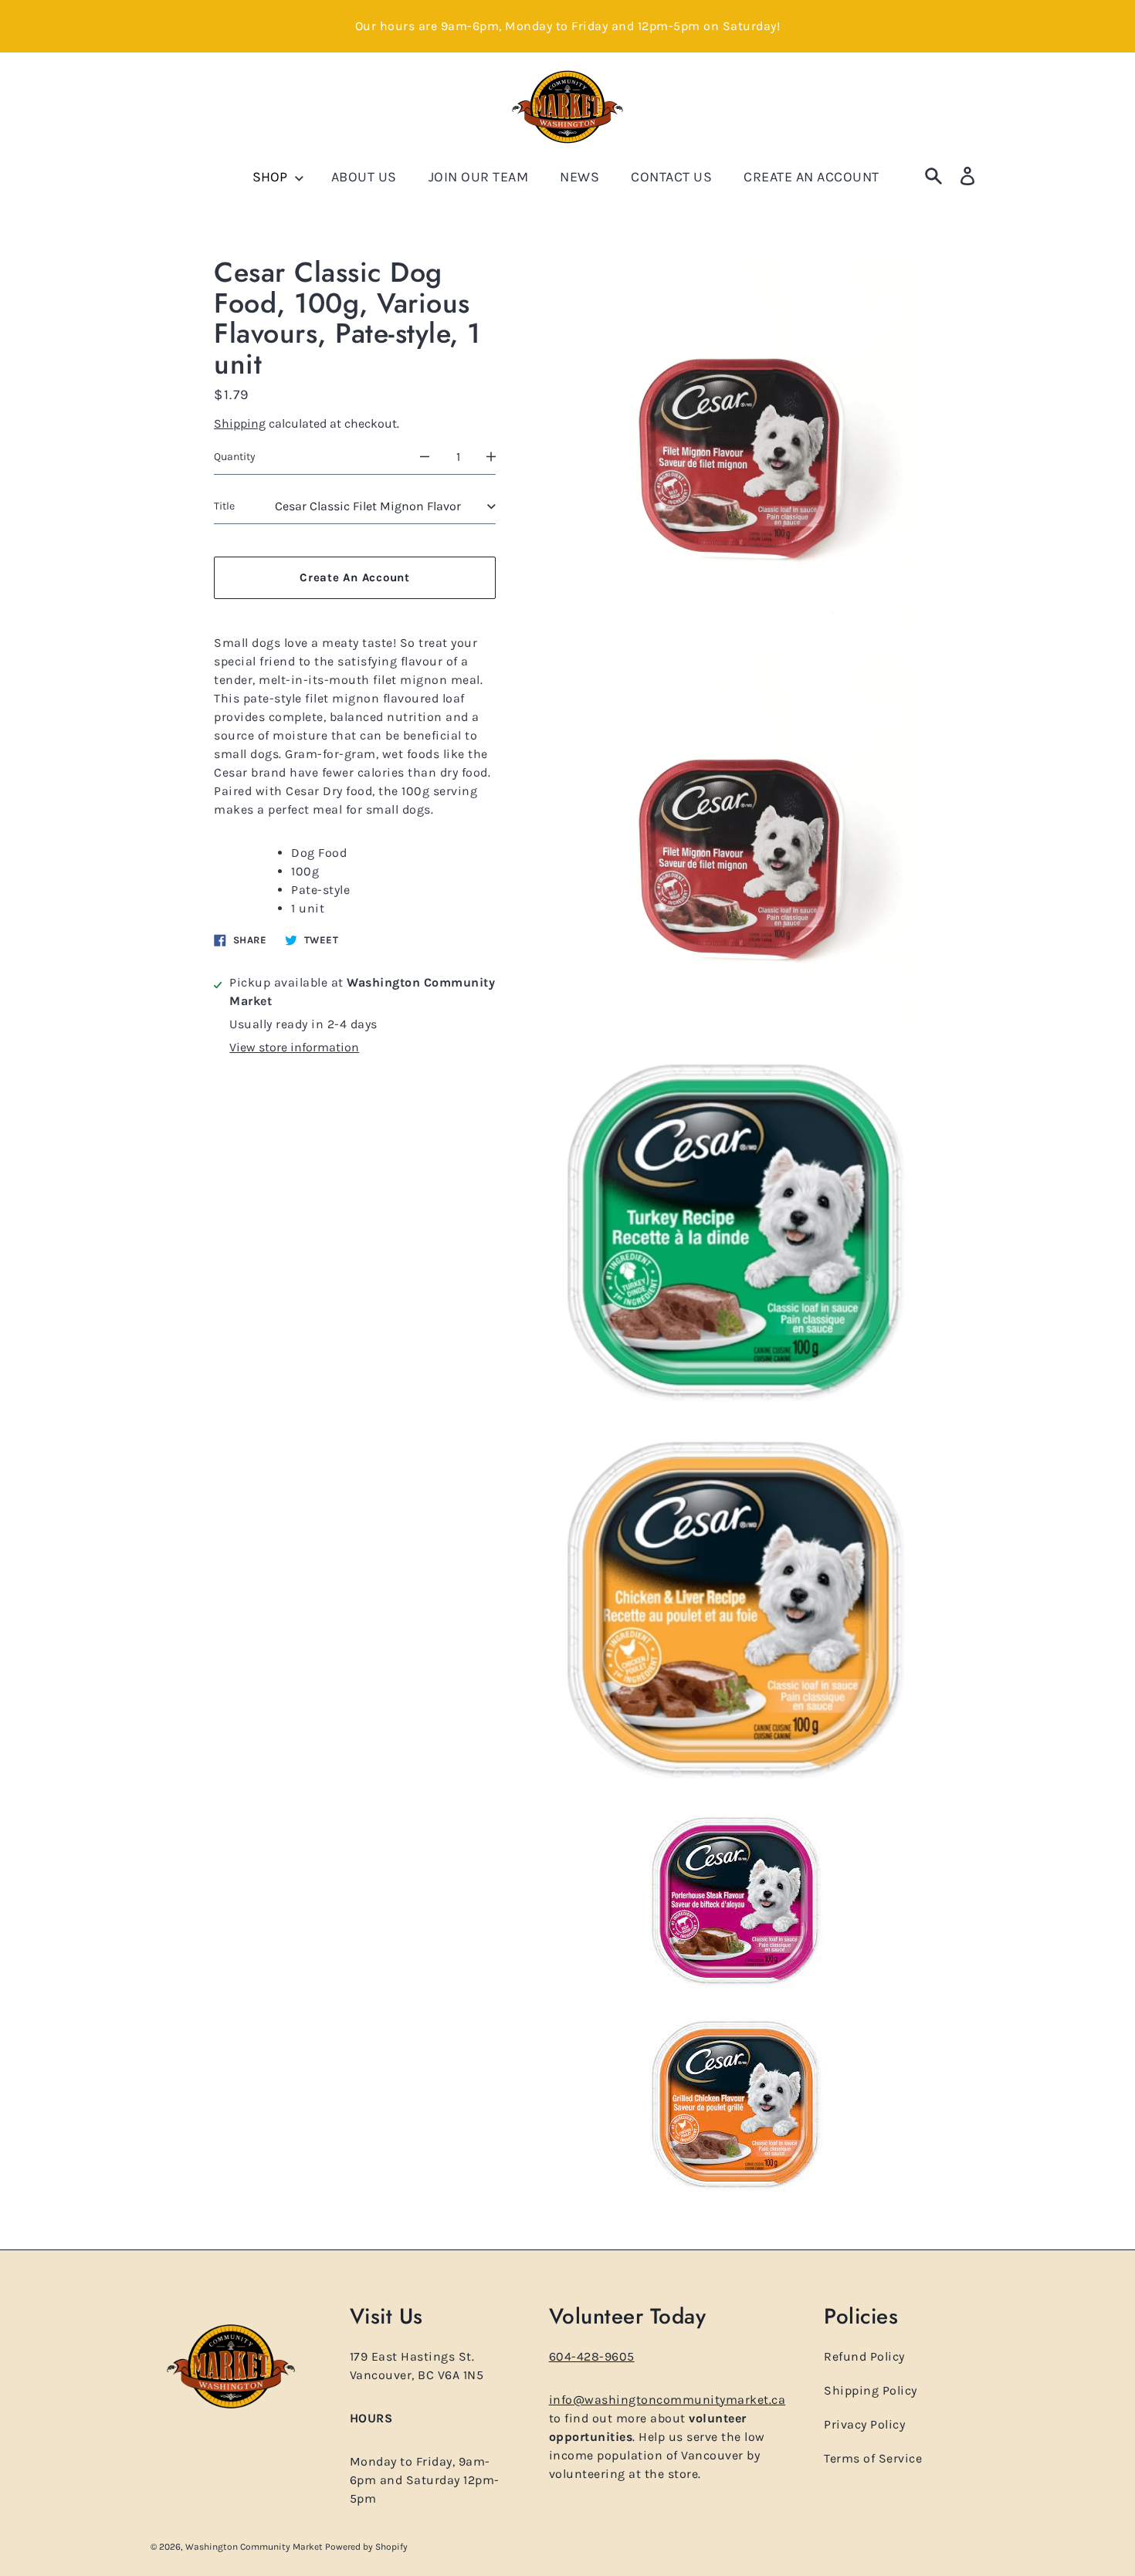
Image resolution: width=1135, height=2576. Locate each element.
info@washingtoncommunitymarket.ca (667, 2400)
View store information (294, 1047)
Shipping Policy (871, 2390)
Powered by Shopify (366, 2547)
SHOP (271, 177)
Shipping (240, 423)
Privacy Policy (864, 2424)
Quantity (235, 456)
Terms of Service (873, 2458)
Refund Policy (864, 2356)
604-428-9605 (592, 2356)
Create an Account (355, 577)
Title (224, 506)
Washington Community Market (255, 2547)
